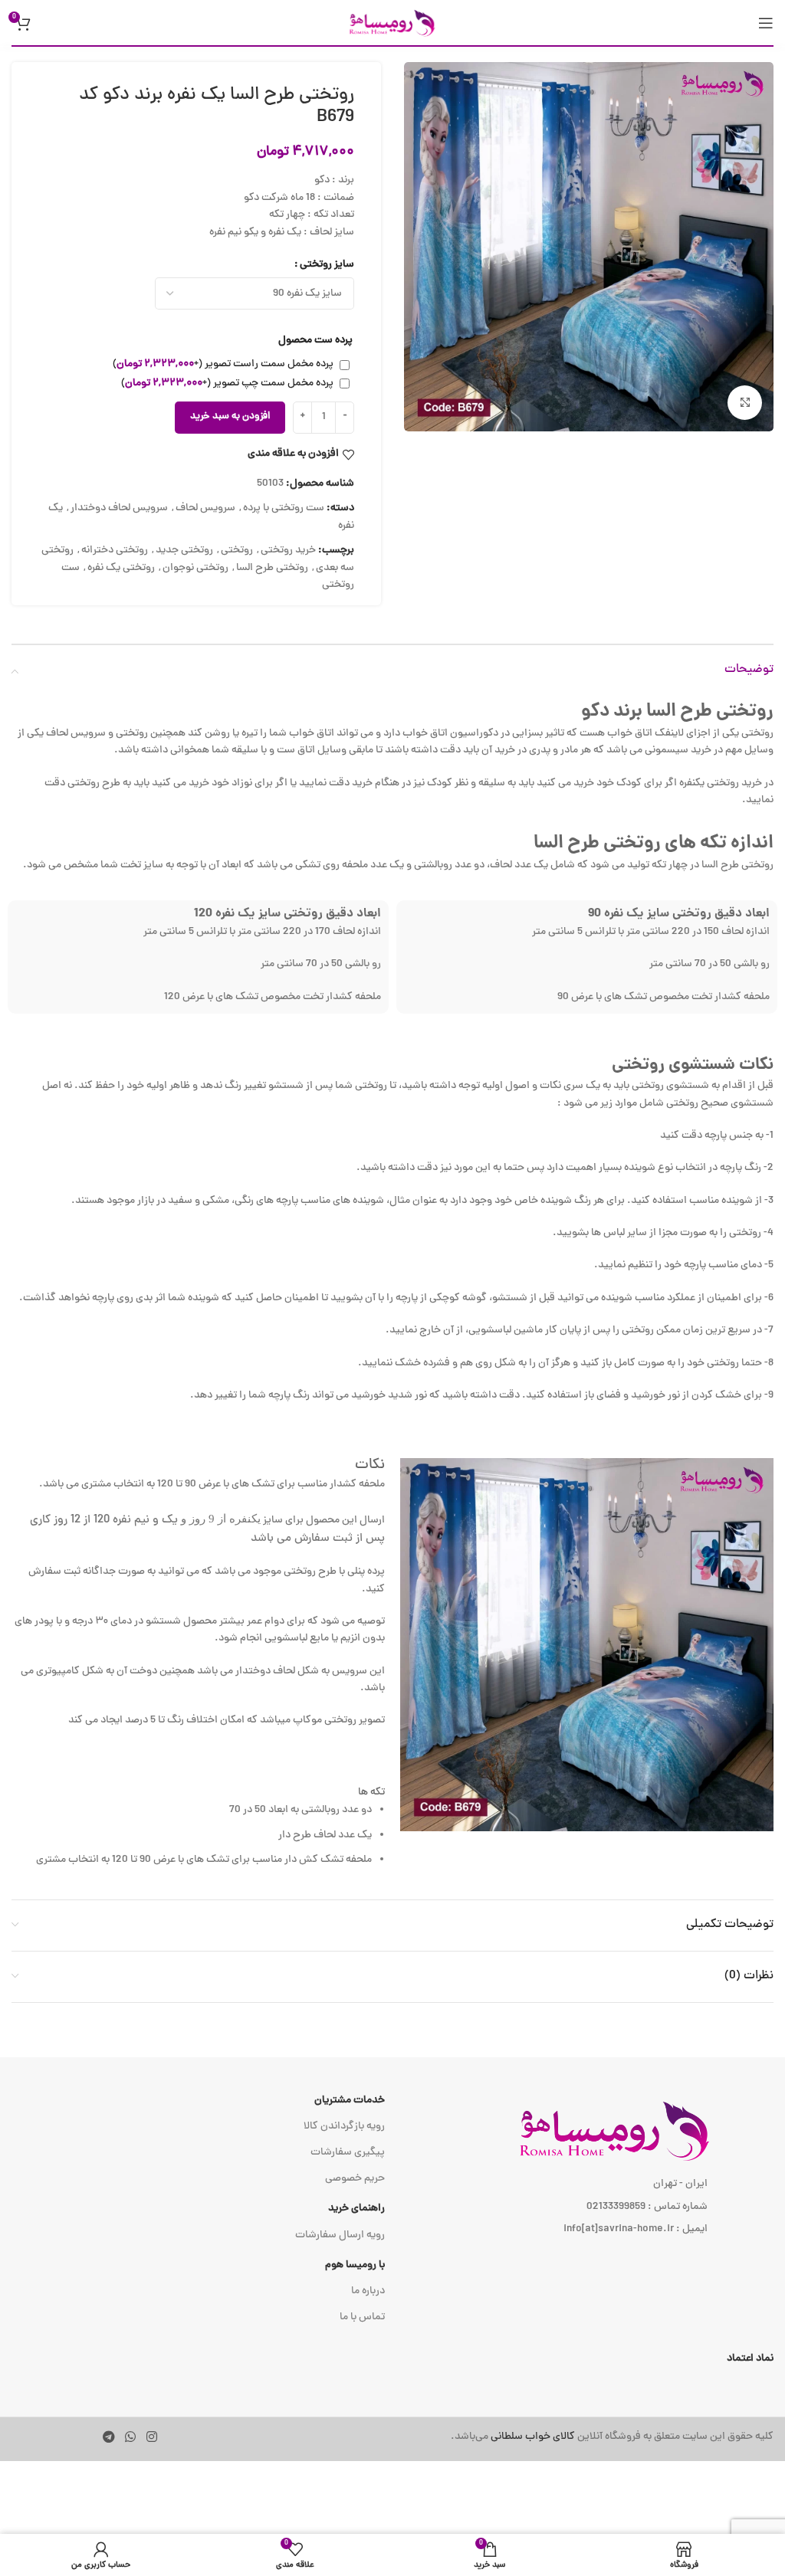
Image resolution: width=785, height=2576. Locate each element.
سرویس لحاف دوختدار (119, 508)
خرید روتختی (288, 551)
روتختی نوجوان (195, 568)
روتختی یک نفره (121, 568)
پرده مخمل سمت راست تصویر (223, 364)
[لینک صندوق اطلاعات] (555, 2437)
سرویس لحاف (205, 508)
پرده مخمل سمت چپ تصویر (227, 383)
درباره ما (368, 2291)
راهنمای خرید (356, 2209)
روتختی (237, 551)
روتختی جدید (184, 551)
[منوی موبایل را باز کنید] (766, 23)
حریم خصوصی (355, 2179)
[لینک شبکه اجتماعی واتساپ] (131, 2438)
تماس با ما (362, 2317)
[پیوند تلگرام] (108, 2438)
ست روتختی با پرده (284, 508)
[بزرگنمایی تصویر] (745, 403)
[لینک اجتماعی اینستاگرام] (151, 2438)
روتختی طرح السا (272, 568)
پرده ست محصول (315, 341)
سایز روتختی (327, 265)
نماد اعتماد (750, 2359)
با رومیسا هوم (355, 2265)
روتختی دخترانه (115, 551)
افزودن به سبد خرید (230, 417)
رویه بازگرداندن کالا (344, 2127)
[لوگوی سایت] (392, 23)
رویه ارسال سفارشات (340, 2235)
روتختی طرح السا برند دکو (677, 712)
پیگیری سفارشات (348, 2153)
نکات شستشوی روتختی (693, 1065)
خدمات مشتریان (350, 2101)
